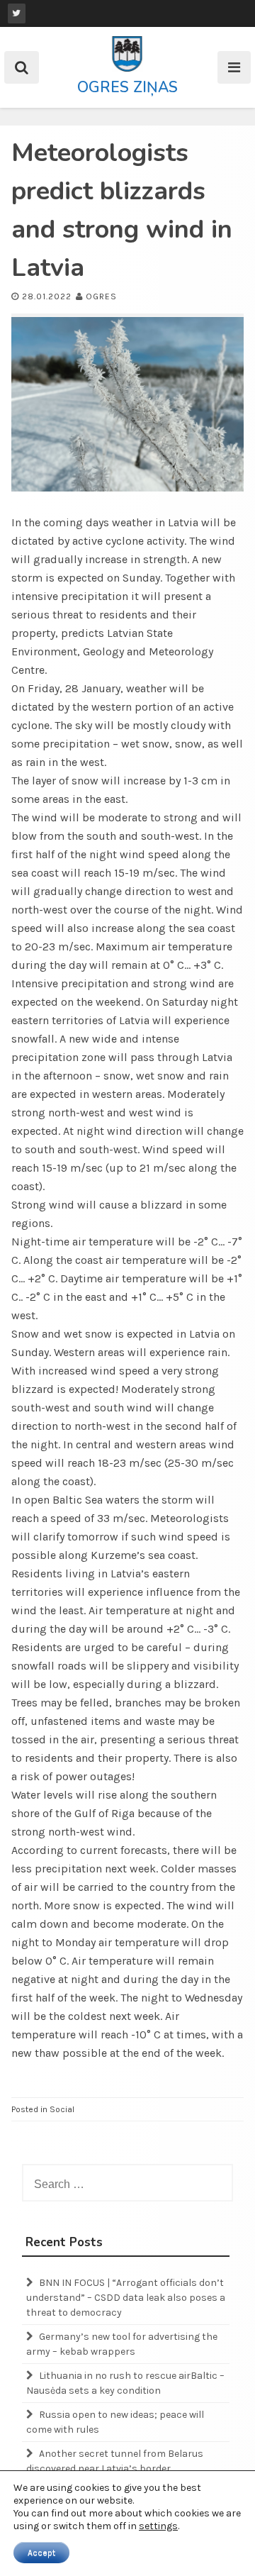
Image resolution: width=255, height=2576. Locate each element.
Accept (41, 2553)
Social (62, 2109)
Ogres (101, 296)
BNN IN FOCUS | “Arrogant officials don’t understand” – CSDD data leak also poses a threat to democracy (126, 2298)
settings (158, 2526)
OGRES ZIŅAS (127, 87)
